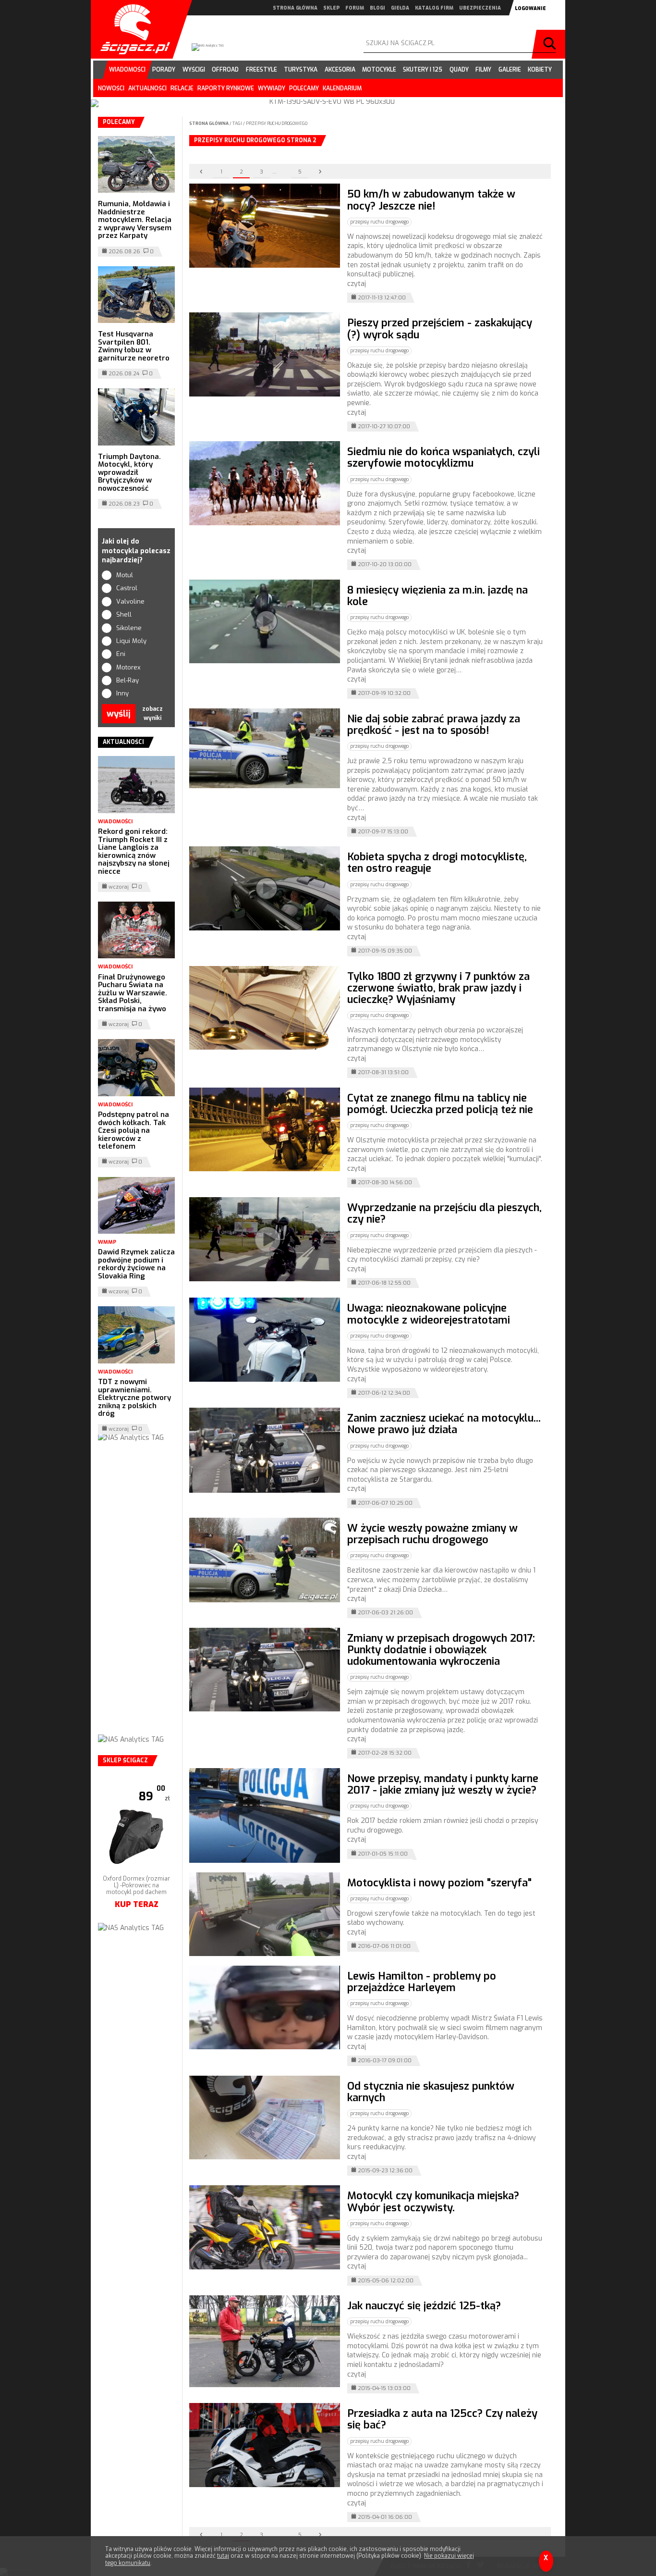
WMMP (107, 1242)
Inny (122, 693)
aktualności (147, 88)
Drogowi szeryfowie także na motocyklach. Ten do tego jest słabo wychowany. (441, 1918)
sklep (331, 8)
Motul (125, 575)
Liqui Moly (131, 641)
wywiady (272, 88)
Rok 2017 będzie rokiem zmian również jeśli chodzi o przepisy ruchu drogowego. (443, 1826)
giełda (400, 8)
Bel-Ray (128, 680)
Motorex (128, 667)
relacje (182, 88)
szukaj (551, 44)
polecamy (304, 88)
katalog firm (434, 8)
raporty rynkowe (226, 88)
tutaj (223, 2556)
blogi (377, 8)
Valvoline (130, 601)
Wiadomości (115, 822)
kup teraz (137, 1891)
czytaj (357, 284)
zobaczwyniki (152, 713)
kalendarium (342, 88)
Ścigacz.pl (132, 29)
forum (355, 8)
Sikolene (129, 628)
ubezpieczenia (480, 8)
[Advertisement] (136, 1598)
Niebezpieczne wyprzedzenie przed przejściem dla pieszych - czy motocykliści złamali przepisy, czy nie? (442, 1255)
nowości (111, 88)
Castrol (127, 588)
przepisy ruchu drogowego (277, 124)
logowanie (530, 8)
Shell (124, 614)
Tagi (237, 124)
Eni (121, 654)
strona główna (295, 8)
